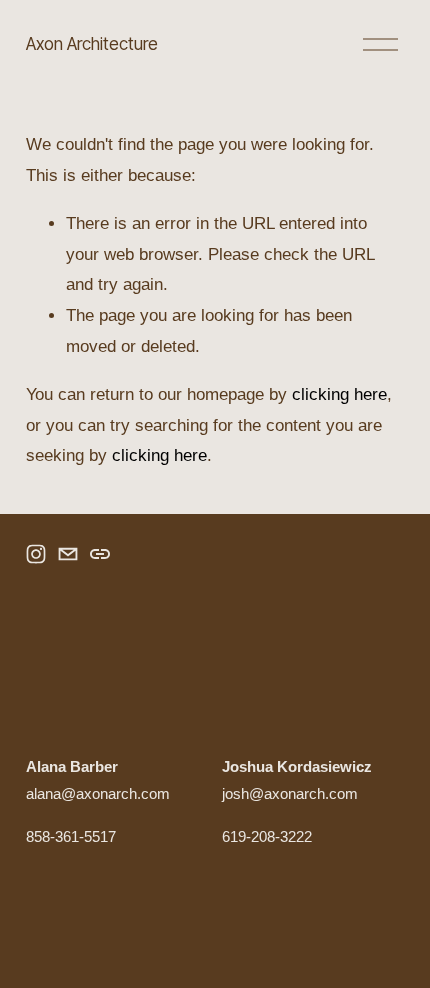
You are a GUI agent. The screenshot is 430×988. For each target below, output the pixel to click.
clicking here (339, 394)
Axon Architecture (92, 43)
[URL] (100, 554)
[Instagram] (36, 554)
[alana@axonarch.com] (68, 554)
